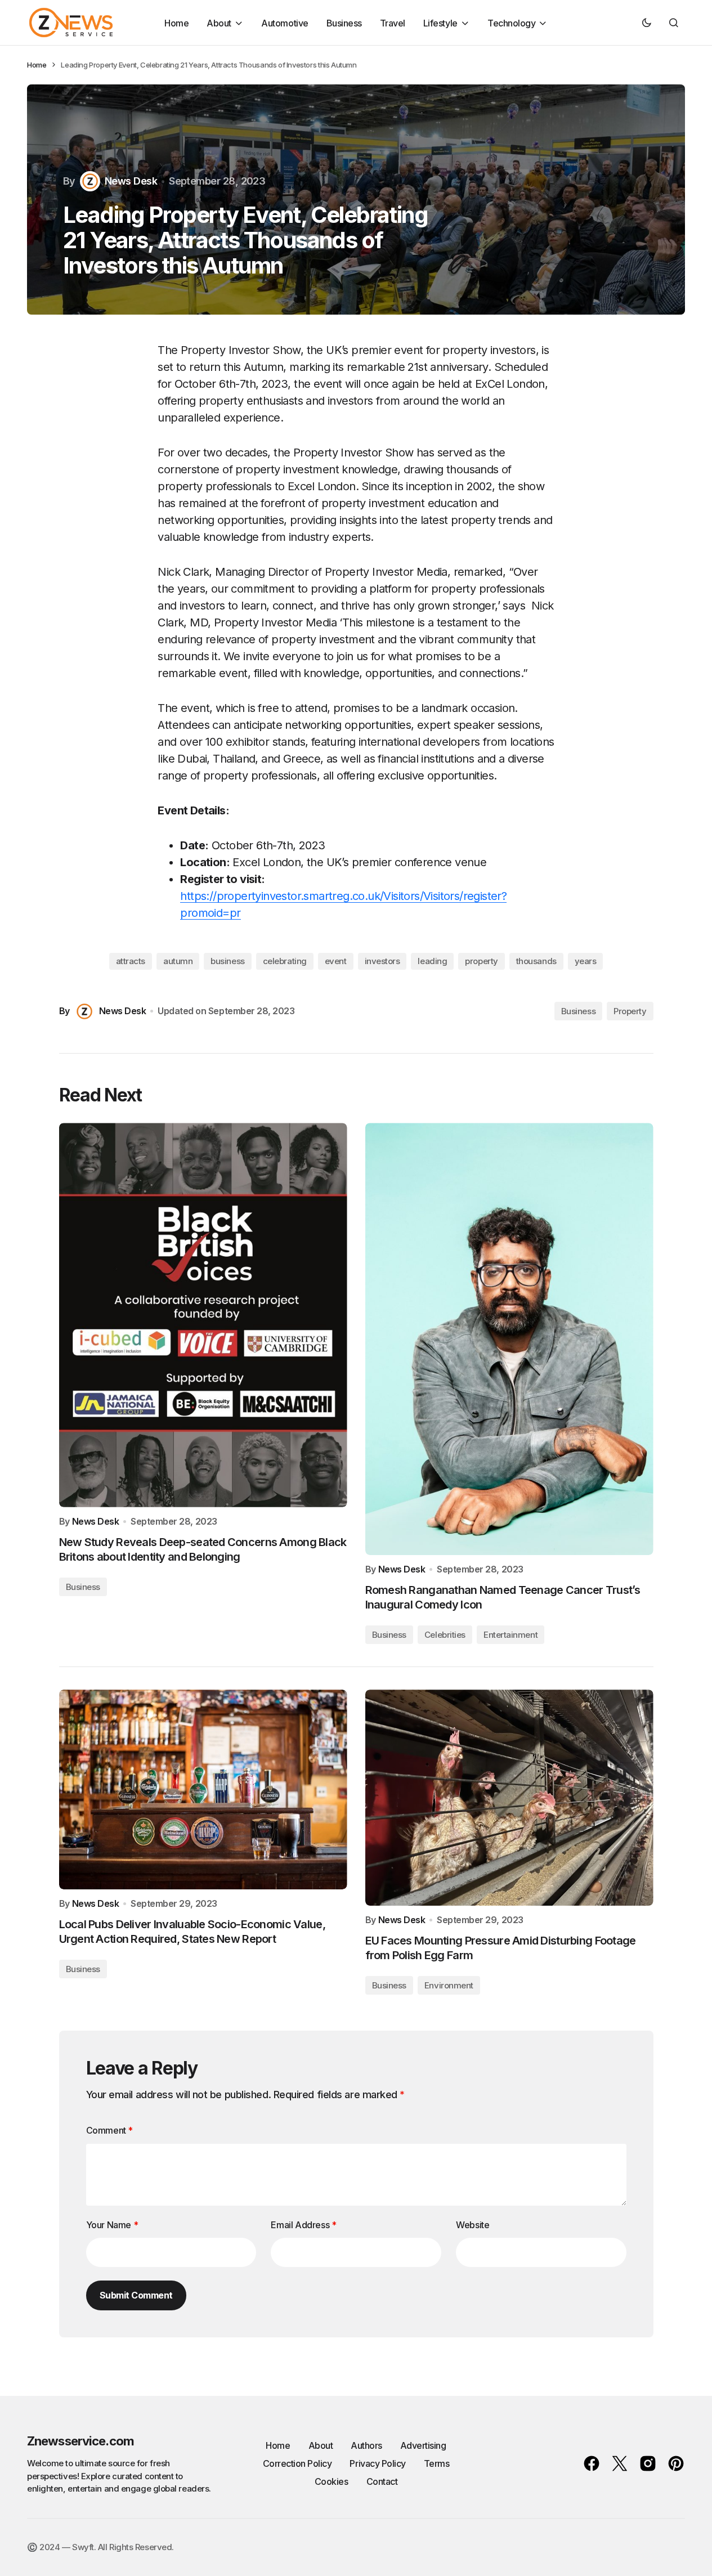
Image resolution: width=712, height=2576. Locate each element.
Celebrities (445, 1635)
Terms (437, 2463)
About (321, 2445)
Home (37, 65)
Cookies (332, 2481)
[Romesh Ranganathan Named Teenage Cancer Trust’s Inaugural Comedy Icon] (509, 1339)
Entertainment (511, 1635)
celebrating (285, 961)
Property (630, 1011)
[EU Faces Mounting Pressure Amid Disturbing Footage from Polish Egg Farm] (509, 1798)
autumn (178, 961)
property (481, 961)
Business (578, 1011)
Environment (449, 1985)
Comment (109, 2130)
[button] (647, 23)
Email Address (303, 2225)
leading (432, 961)
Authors (366, 2445)
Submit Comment (136, 2295)
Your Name (112, 2225)
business (227, 961)
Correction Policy (297, 2463)
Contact (382, 2481)
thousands (536, 961)
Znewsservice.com (80, 2441)
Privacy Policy (377, 2463)
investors (382, 961)
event (336, 961)
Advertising (423, 2445)
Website (473, 2225)
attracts (131, 961)
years (586, 961)
